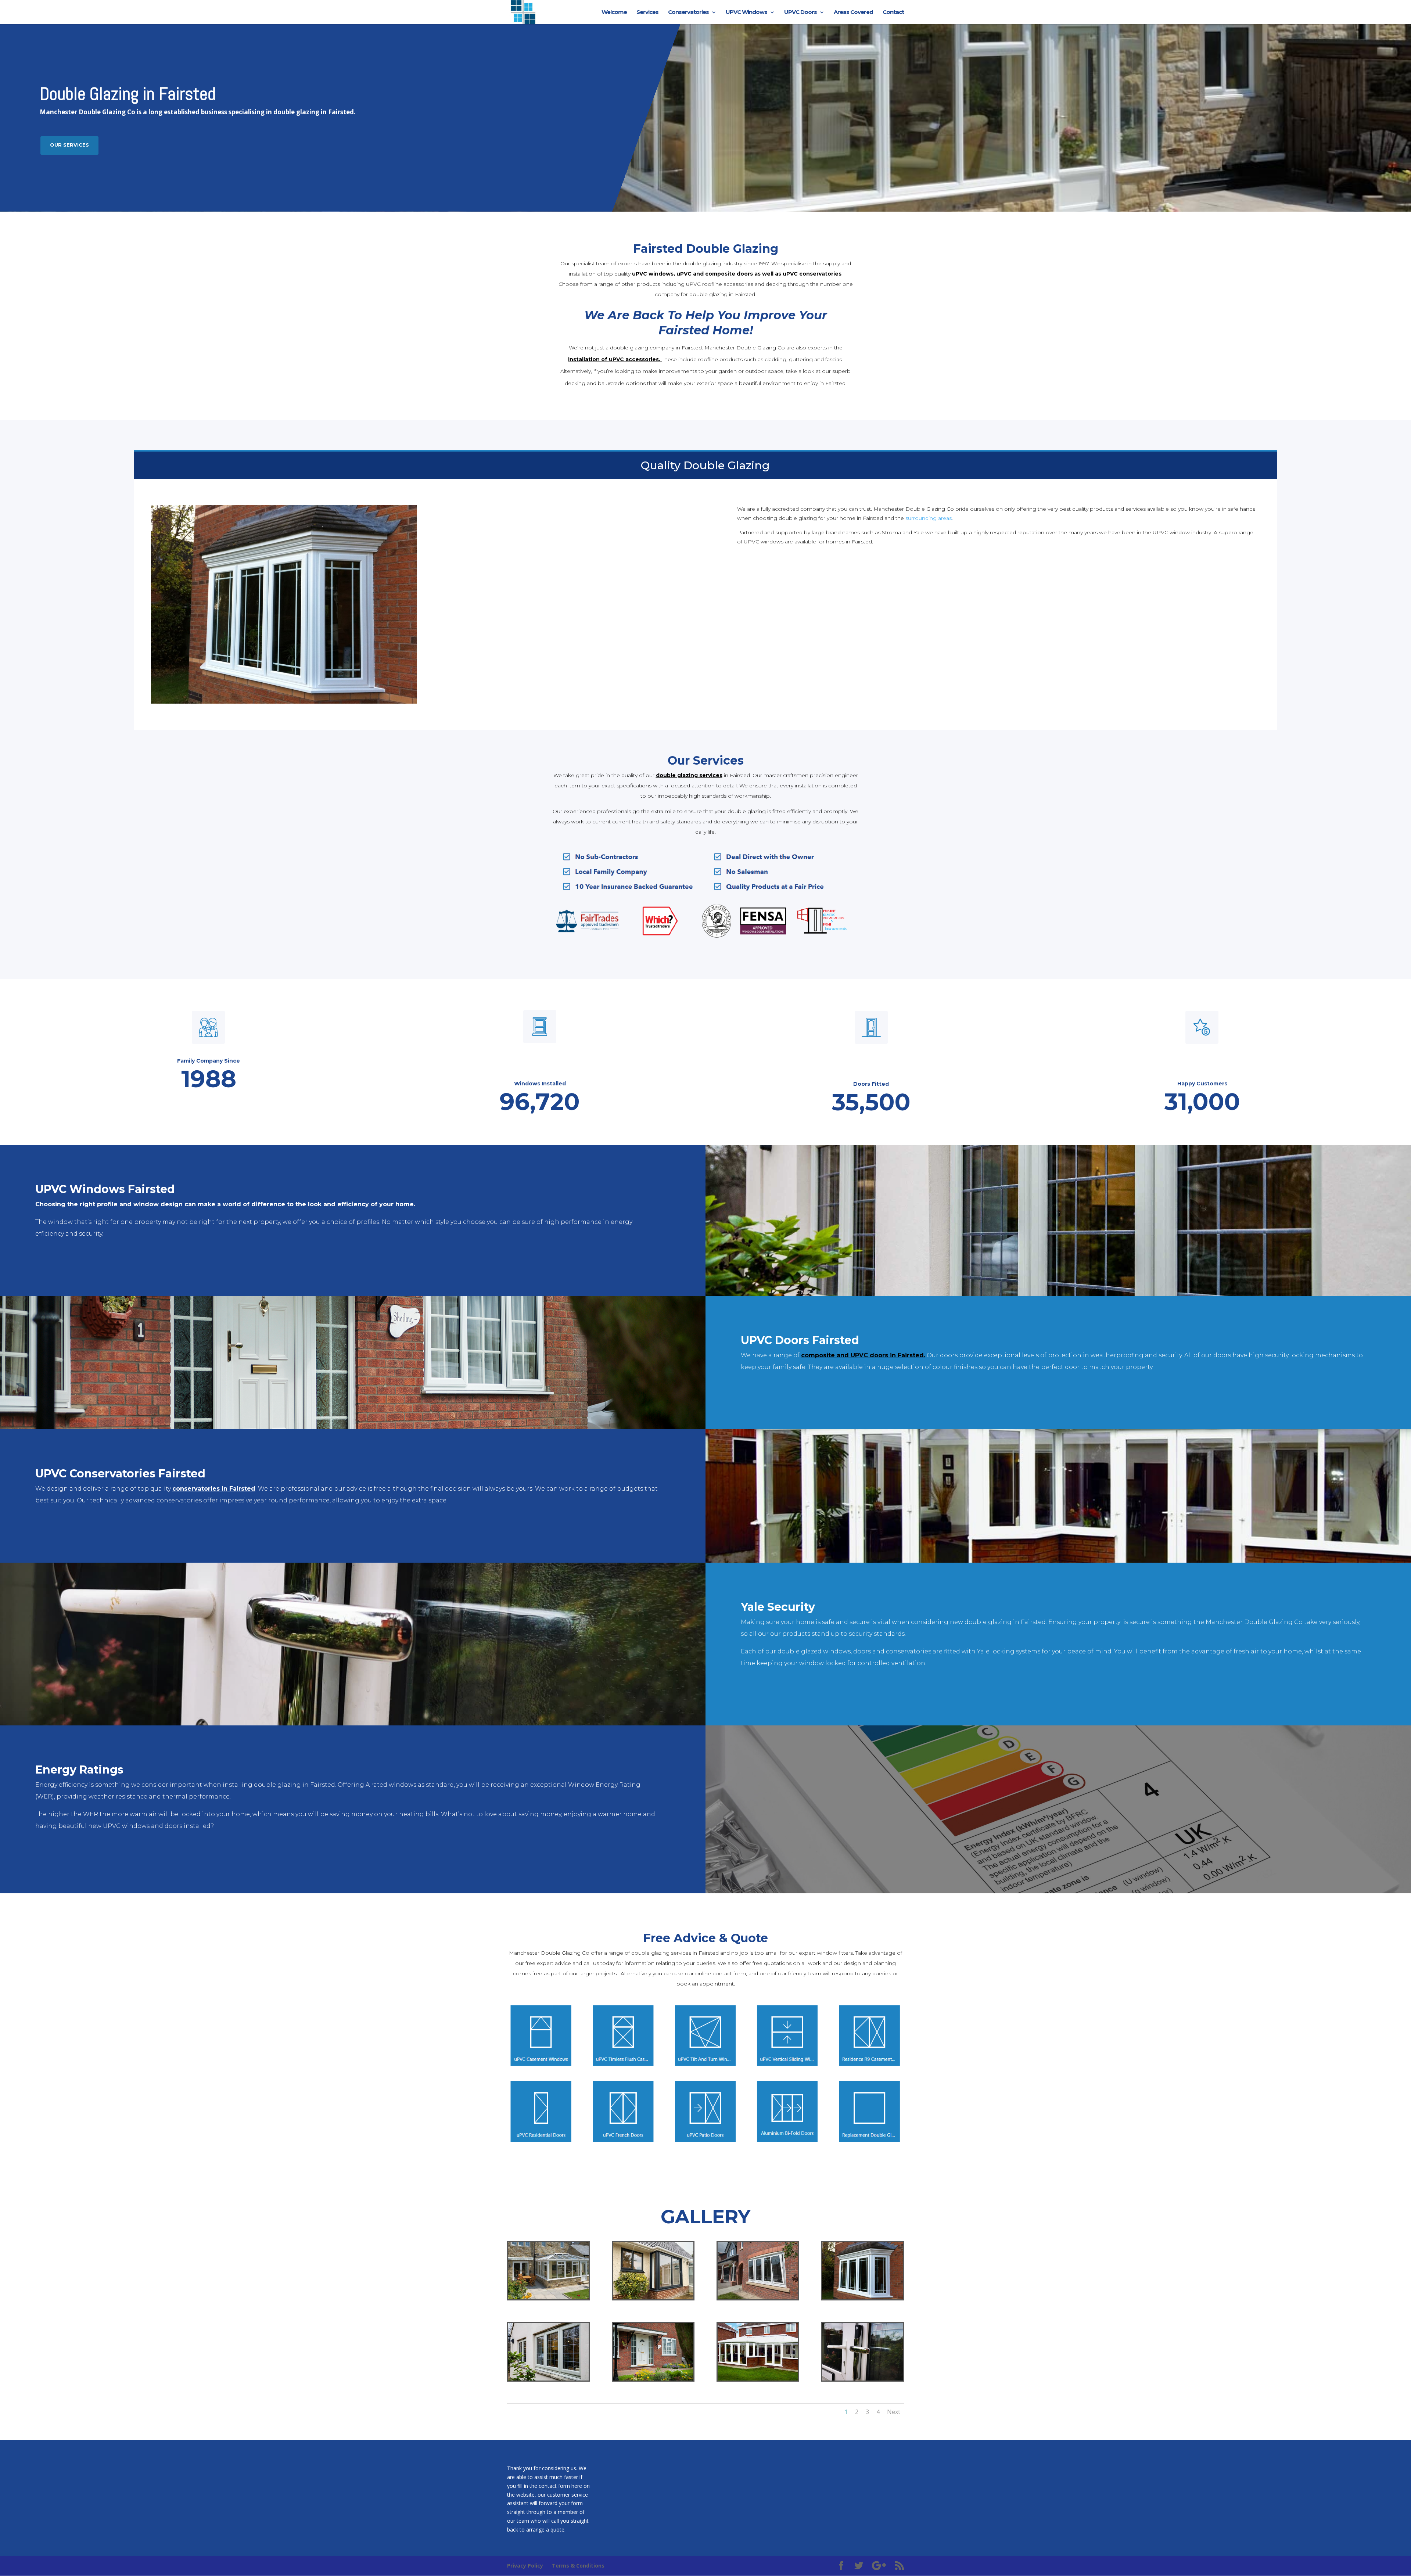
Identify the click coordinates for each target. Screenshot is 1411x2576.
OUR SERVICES (69, 145)
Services (647, 12)
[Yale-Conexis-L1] (862, 2379)
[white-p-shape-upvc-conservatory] (758, 2379)
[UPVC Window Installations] (548, 2379)
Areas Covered (853, 12)
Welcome (614, 12)
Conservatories (688, 12)
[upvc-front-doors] (653, 2379)
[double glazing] (862, 2297)
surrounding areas (929, 518)
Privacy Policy (525, 2566)
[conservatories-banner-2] (548, 2297)
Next (894, 2412)
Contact (893, 12)
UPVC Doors (800, 12)
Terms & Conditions (578, 2566)
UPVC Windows (746, 12)
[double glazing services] (653, 2297)
